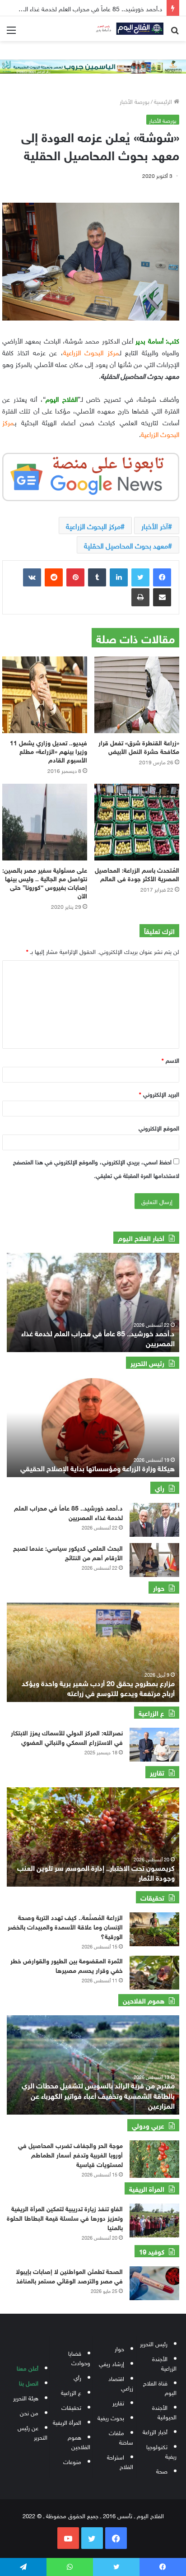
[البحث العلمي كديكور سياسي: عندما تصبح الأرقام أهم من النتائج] (154, 1560)
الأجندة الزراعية (164, 2363)
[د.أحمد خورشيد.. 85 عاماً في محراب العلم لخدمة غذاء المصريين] (154, 1520)
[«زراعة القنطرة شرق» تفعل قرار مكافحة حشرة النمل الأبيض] (137, 695)
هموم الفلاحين (79, 2441)
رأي (77, 2377)
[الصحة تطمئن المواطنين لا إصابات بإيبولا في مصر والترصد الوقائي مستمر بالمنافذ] (154, 2283)
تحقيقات (71, 2407)
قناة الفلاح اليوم (160, 2387)
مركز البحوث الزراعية (93, 525)
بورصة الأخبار (135, 101)
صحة (162, 2471)
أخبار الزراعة (155, 2431)
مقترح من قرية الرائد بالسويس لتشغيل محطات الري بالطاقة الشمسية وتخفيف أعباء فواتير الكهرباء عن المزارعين (98, 2095)
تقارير (118, 2402)
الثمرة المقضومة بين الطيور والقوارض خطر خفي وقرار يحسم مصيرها (67, 1965)
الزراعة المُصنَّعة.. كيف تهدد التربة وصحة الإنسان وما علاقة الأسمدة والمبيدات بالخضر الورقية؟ (65, 1926)
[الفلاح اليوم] (127, 29)
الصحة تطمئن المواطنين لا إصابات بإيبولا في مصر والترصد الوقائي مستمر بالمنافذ (69, 2275)
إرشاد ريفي (112, 2363)
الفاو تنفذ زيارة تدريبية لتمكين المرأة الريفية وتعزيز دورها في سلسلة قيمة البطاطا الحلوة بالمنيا (65, 2217)
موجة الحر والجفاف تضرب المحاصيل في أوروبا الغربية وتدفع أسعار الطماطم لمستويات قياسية (70, 2154)
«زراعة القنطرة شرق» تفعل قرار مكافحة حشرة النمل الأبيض (139, 746)
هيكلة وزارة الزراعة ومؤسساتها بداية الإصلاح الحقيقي (98, 1467)
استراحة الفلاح (120, 2461)
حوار (119, 2348)
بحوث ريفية (111, 2417)
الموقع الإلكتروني (159, 1128)
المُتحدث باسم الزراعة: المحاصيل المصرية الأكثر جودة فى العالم (137, 874)
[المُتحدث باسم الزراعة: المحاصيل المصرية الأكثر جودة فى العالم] (137, 822)
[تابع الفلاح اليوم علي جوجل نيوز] (91, 475)
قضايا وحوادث (79, 2357)
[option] (93, 1302)
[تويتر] (140, 577)
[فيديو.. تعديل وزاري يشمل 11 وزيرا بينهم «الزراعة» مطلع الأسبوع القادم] (45, 695)
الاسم (170, 1060)
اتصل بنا (29, 2383)
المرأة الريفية (67, 2422)
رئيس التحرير (154, 2343)
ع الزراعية (71, 2392)
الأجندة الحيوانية (164, 2412)
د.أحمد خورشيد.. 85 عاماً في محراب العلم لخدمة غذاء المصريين (98, 1337)
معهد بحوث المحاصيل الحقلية (126, 545)
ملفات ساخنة (121, 2437)
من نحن (29, 2412)
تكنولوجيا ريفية (161, 2451)
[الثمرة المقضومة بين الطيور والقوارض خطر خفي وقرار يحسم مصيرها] (154, 1973)
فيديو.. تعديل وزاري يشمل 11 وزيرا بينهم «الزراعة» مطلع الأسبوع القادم (49, 751)
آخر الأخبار (155, 525)
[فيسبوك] (162, 577)
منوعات (72, 2461)
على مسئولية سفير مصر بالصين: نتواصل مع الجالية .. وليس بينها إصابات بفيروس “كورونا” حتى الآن (45, 882)
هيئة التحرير (26, 2397)
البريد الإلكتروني (159, 1094)
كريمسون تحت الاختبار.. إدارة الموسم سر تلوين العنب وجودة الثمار (96, 1872)
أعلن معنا (28, 2368)
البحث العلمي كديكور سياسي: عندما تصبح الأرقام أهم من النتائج (68, 1552)
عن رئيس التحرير (33, 2432)
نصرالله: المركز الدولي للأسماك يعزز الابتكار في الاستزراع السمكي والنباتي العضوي (67, 1737)
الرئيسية (164, 101)
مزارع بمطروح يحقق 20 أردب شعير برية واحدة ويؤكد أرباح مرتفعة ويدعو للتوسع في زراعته (98, 1687)
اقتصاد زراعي (121, 2383)
